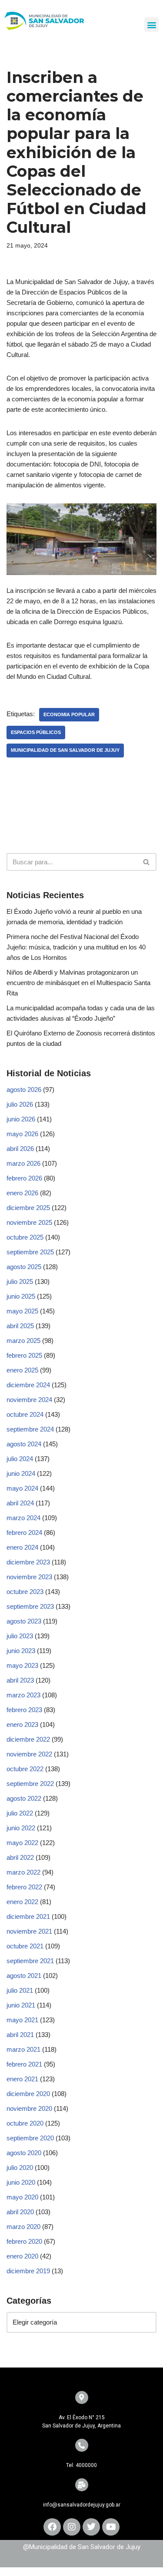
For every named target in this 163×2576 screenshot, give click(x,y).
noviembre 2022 (29, 1754)
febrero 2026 (24, 1178)
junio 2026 (21, 1119)
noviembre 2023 (29, 1577)
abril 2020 (20, 2212)
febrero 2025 (24, 1355)
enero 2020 (22, 2256)
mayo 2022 (22, 1843)
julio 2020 (20, 2168)
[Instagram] (72, 2527)
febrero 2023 (24, 1710)
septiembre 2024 (30, 1429)
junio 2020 (21, 2182)
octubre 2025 (25, 1237)
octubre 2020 (25, 2123)
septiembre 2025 (30, 1252)
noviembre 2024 (29, 1400)
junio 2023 (21, 1651)
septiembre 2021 (30, 1961)
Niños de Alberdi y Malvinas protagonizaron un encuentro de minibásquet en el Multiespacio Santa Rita (78, 983)
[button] (151, 25)
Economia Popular (69, 714)
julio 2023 (20, 1636)
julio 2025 (20, 1281)
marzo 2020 (23, 2227)
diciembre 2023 (28, 1562)
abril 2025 (20, 1326)
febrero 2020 (24, 2241)
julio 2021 (20, 1990)
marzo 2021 (23, 2049)
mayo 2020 (22, 2197)
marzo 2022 (23, 1872)
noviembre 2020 (29, 2108)
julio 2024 (20, 1459)
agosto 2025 (24, 1267)
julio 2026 (20, 1104)
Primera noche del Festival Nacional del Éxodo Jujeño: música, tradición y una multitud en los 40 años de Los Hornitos (76, 947)
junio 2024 (21, 1473)
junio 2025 (21, 1296)
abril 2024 (20, 1503)
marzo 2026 (23, 1163)
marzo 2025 (23, 1341)
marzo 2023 (23, 1695)
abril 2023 (20, 1680)
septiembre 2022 (30, 1784)
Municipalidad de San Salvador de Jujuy (65, 750)
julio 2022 (20, 1813)
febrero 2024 (24, 1533)
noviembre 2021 (29, 1931)
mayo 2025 (22, 1311)
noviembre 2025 (29, 1222)
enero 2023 (22, 1724)
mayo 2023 (22, 1665)
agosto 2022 (24, 1798)
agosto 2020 (24, 2153)
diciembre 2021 (28, 1916)
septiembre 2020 (30, 2138)
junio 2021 (21, 2005)
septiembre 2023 (30, 1606)
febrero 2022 (24, 1887)
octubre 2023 (25, 1592)
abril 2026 (20, 1149)
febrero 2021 (24, 2064)
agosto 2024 (24, 1444)
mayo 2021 (22, 2020)
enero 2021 (22, 2079)
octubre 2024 (25, 1414)
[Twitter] (91, 2527)
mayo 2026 (22, 1134)
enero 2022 (22, 1902)
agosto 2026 (24, 1090)
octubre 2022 (25, 1769)
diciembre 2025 (28, 1208)
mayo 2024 (22, 1488)
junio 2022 (21, 1828)
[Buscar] (147, 862)
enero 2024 (22, 1547)
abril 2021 (20, 2035)
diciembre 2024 (28, 1385)
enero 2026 (22, 1193)
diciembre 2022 (28, 1739)
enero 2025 (22, 1370)
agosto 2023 (24, 1621)
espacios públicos (36, 732)
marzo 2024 (23, 1518)
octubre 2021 (25, 1946)
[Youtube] (111, 2527)
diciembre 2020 (28, 2094)
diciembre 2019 (28, 2271)
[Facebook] (52, 2527)
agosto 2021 (24, 1976)
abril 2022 (20, 1857)
